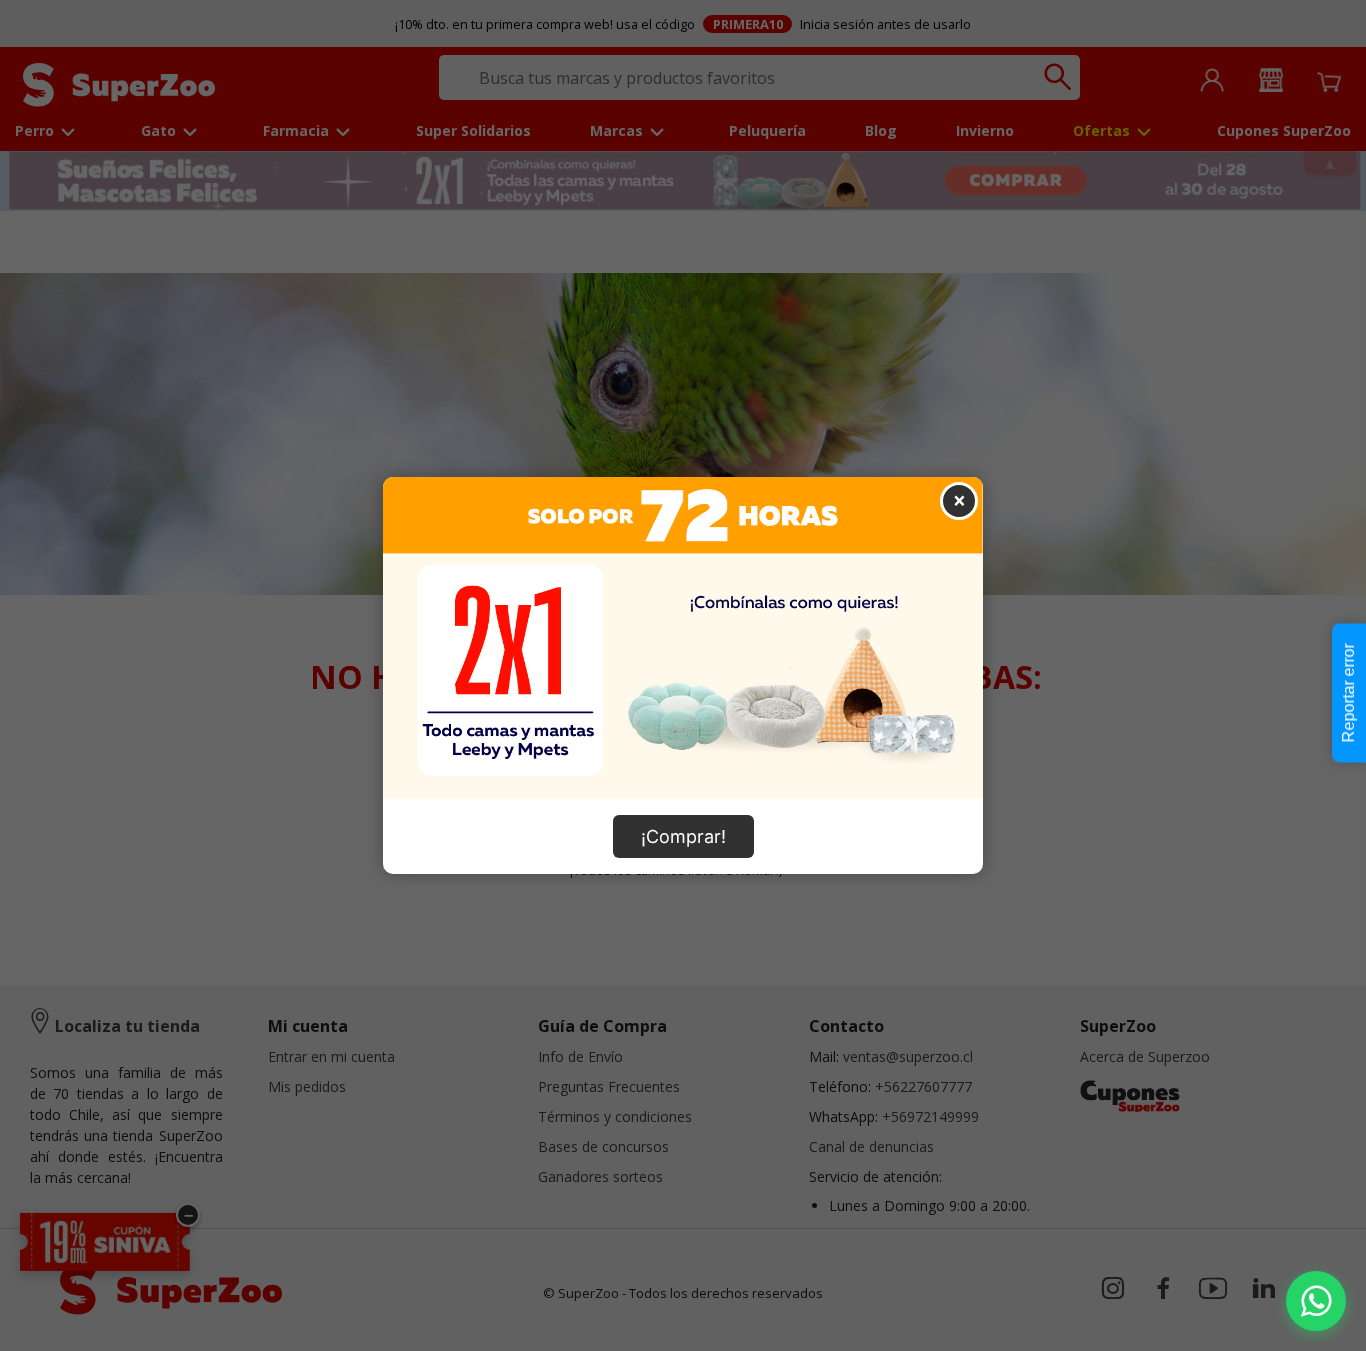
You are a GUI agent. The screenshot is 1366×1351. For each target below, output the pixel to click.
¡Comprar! (683, 836)
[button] (1316, 1301)
